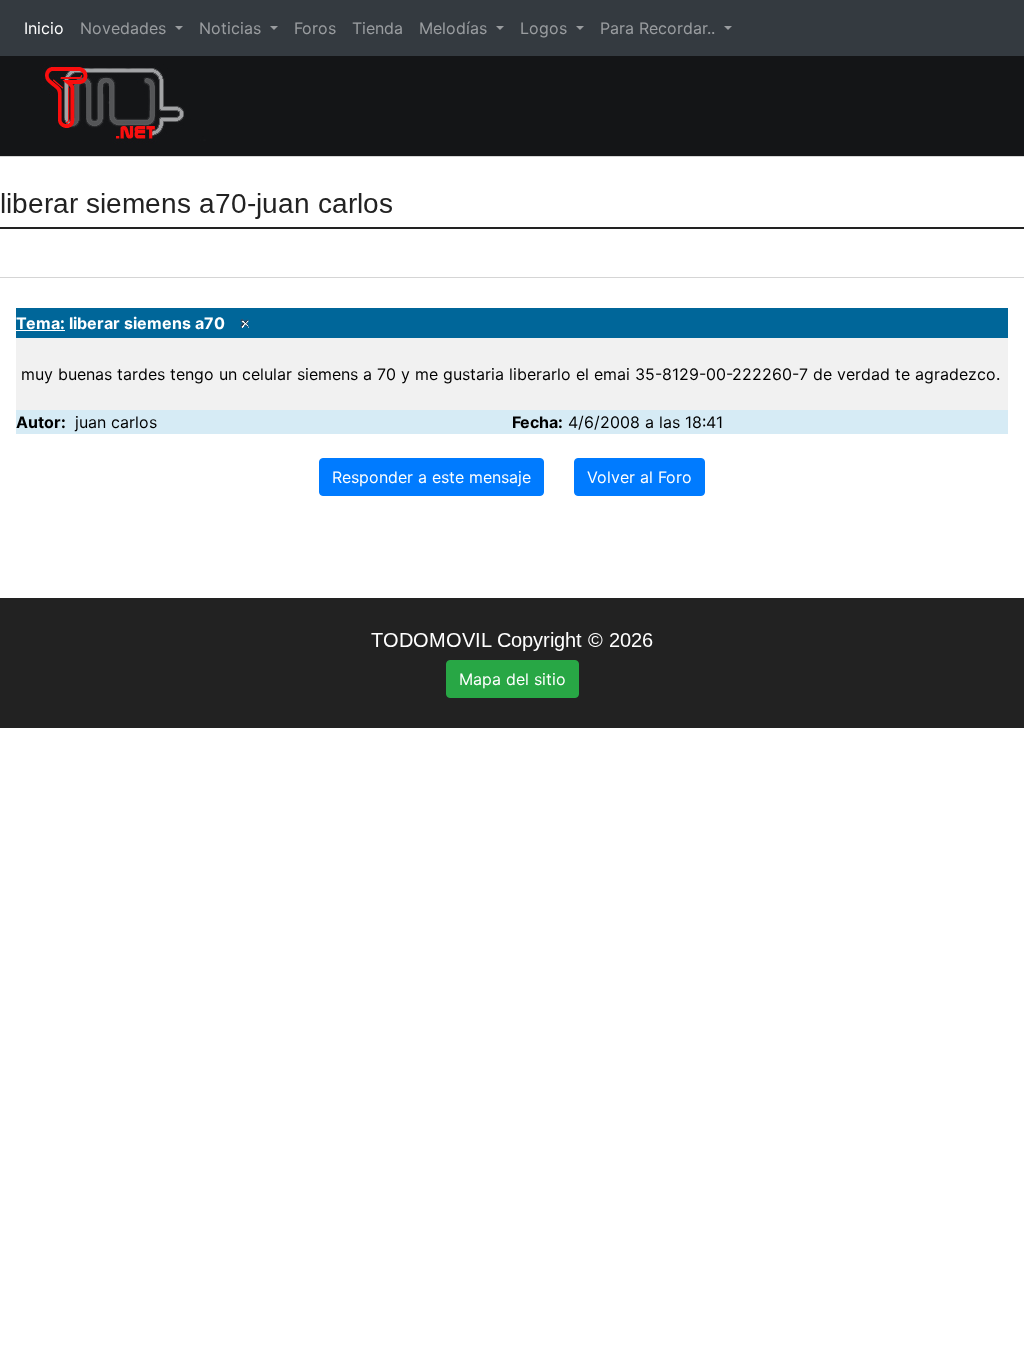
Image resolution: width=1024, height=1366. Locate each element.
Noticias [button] (232, 28)
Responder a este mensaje (431, 477)
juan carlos (116, 422)
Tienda (377, 28)
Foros (315, 28)
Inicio (48, 28)
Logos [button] (546, 28)
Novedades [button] (125, 28)
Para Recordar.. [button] (660, 28)
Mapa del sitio (512, 679)
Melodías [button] (455, 28)
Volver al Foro (639, 477)
